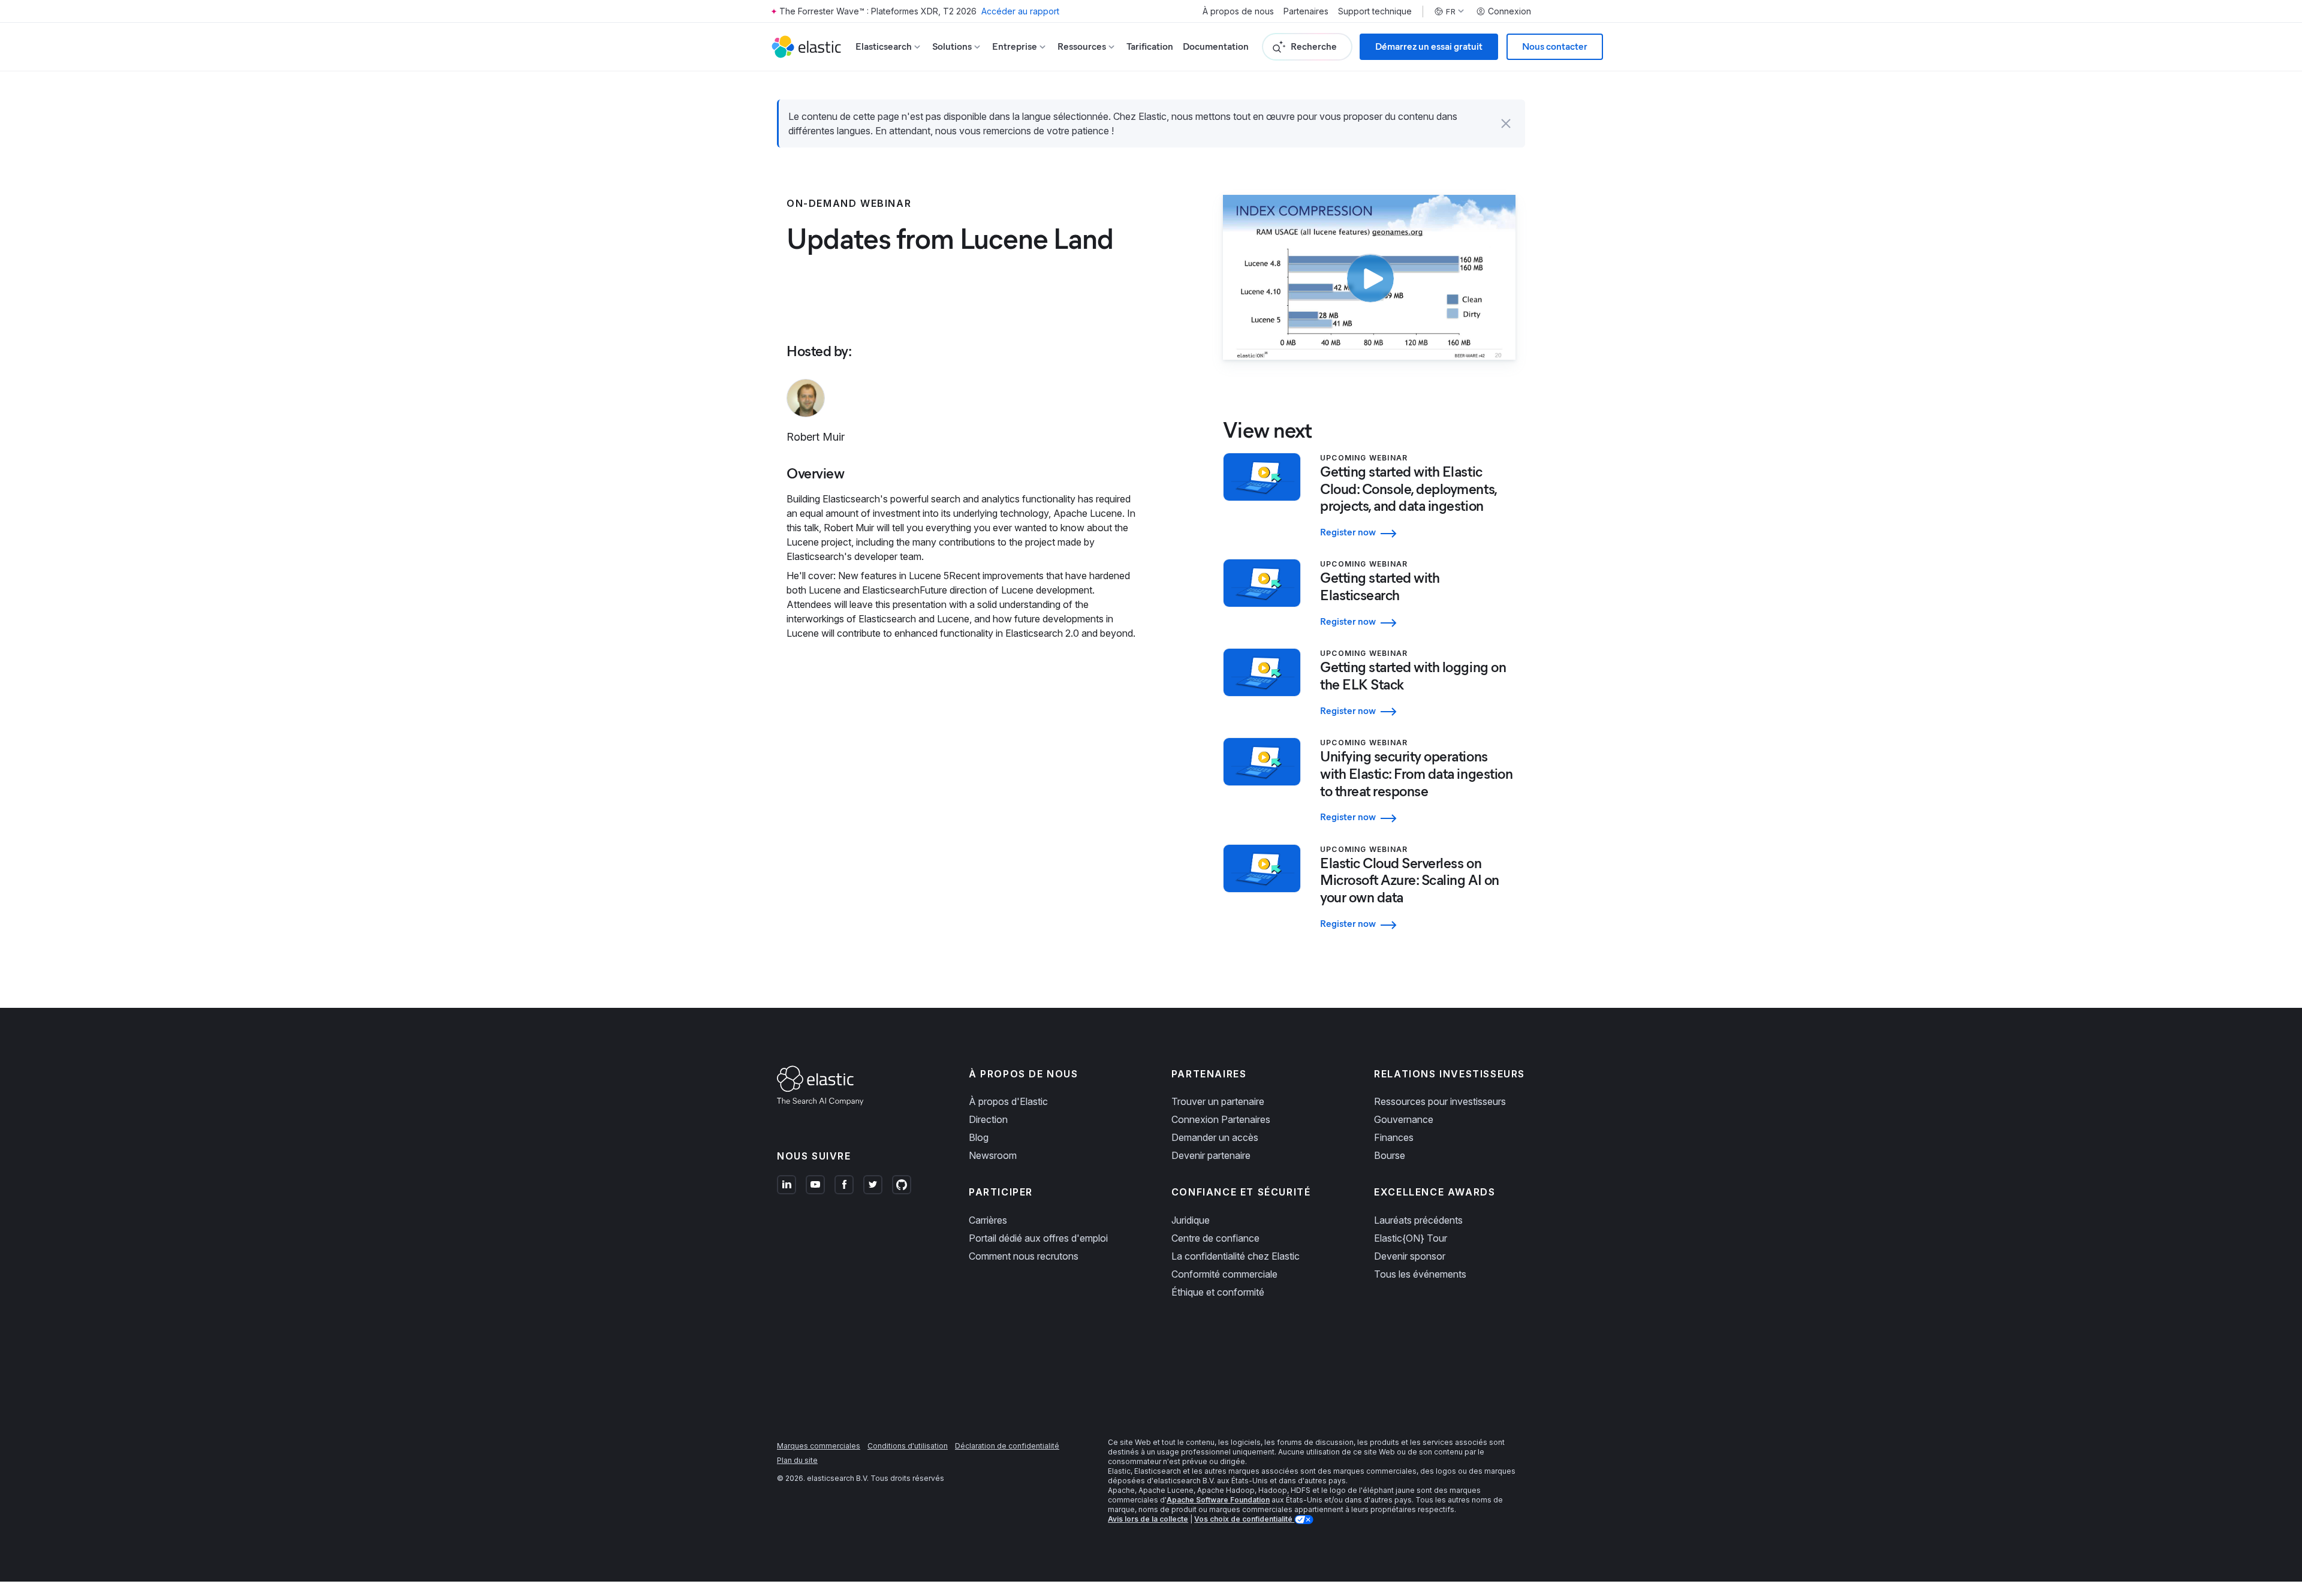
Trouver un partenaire (1218, 1101)
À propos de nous (1238, 11)
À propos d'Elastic (1008, 1101)
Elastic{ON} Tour (1411, 1238)
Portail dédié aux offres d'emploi (1038, 1238)
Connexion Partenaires (1221, 1119)
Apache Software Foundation (1218, 1500)
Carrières (988, 1220)
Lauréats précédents (1418, 1220)
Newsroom (993, 1155)
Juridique (1191, 1220)
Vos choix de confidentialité (1244, 1519)
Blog (979, 1137)
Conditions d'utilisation (908, 1446)
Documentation (1216, 46)
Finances (1394, 1137)
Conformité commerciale (1224, 1274)
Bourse (1390, 1155)
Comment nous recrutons (1024, 1256)
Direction (988, 1119)
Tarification (1150, 46)
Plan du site (797, 1460)
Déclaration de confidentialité (1007, 1446)
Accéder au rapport (1020, 11)
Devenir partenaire (1211, 1155)
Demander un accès (1215, 1137)
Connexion (1509, 11)
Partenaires (1306, 11)
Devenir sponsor (1410, 1256)
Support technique (1375, 11)
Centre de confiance (1215, 1238)
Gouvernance (1404, 1119)
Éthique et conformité (1218, 1292)
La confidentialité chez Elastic (1236, 1256)
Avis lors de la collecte (1148, 1519)
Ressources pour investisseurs (1440, 1101)
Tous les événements (1420, 1274)
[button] (1506, 124)
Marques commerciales (819, 1446)
